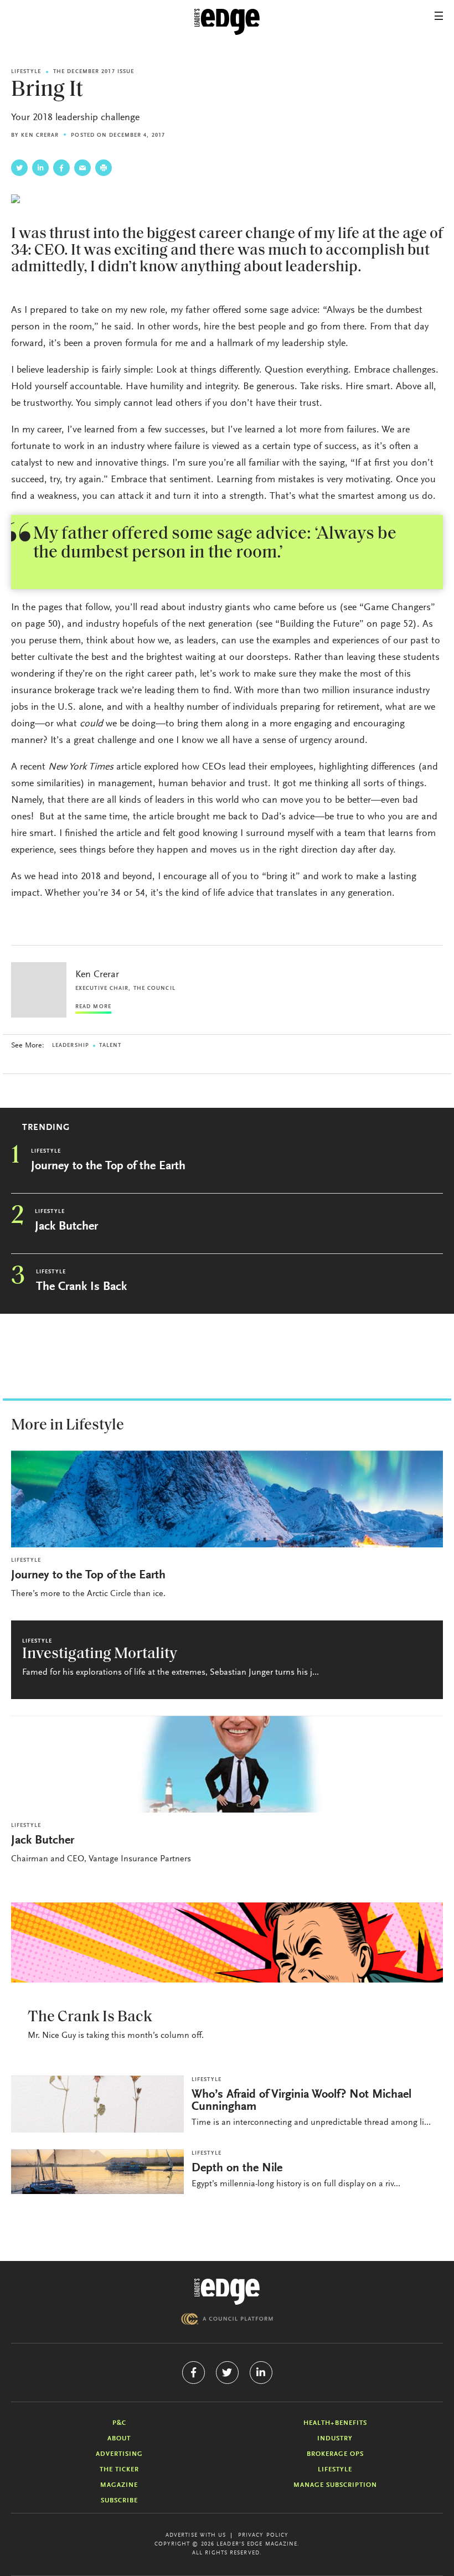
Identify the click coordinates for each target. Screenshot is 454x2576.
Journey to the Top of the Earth (108, 1166)
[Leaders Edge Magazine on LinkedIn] (261, 2373)
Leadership (71, 1046)
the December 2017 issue (94, 72)
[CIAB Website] (227, 2319)
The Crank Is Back (81, 1287)
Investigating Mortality (100, 1654)
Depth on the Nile (237, 2169)
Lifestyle (26, 72)
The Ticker (119, 2470)
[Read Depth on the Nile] (97, 2172)
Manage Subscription (335, 2485)
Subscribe (119, 2501)
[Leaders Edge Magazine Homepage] (227, 22)
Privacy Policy (263, 2536)
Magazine (119, 2485)
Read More (93, 1007)
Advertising (119, 2454)
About (119, 2439)
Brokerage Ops (335, 2454)
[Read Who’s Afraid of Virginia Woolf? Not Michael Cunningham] (97, 2104)
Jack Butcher (66, 1227)
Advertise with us (196, 2536)
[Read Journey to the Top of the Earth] (227, 1499)
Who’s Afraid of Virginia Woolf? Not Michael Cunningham (301, 2101)
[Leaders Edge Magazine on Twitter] (227, 2373)
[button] (439, 16)
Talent (110, 1046)
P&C (119, 2423)
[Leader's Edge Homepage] (227, 2292)
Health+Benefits (335, 2423)
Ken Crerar (40, 136)
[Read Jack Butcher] (227, 1764)
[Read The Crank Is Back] (227, 1942)
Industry (335, 2439)
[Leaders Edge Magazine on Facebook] (194, 2373)
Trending (46, 1128)
